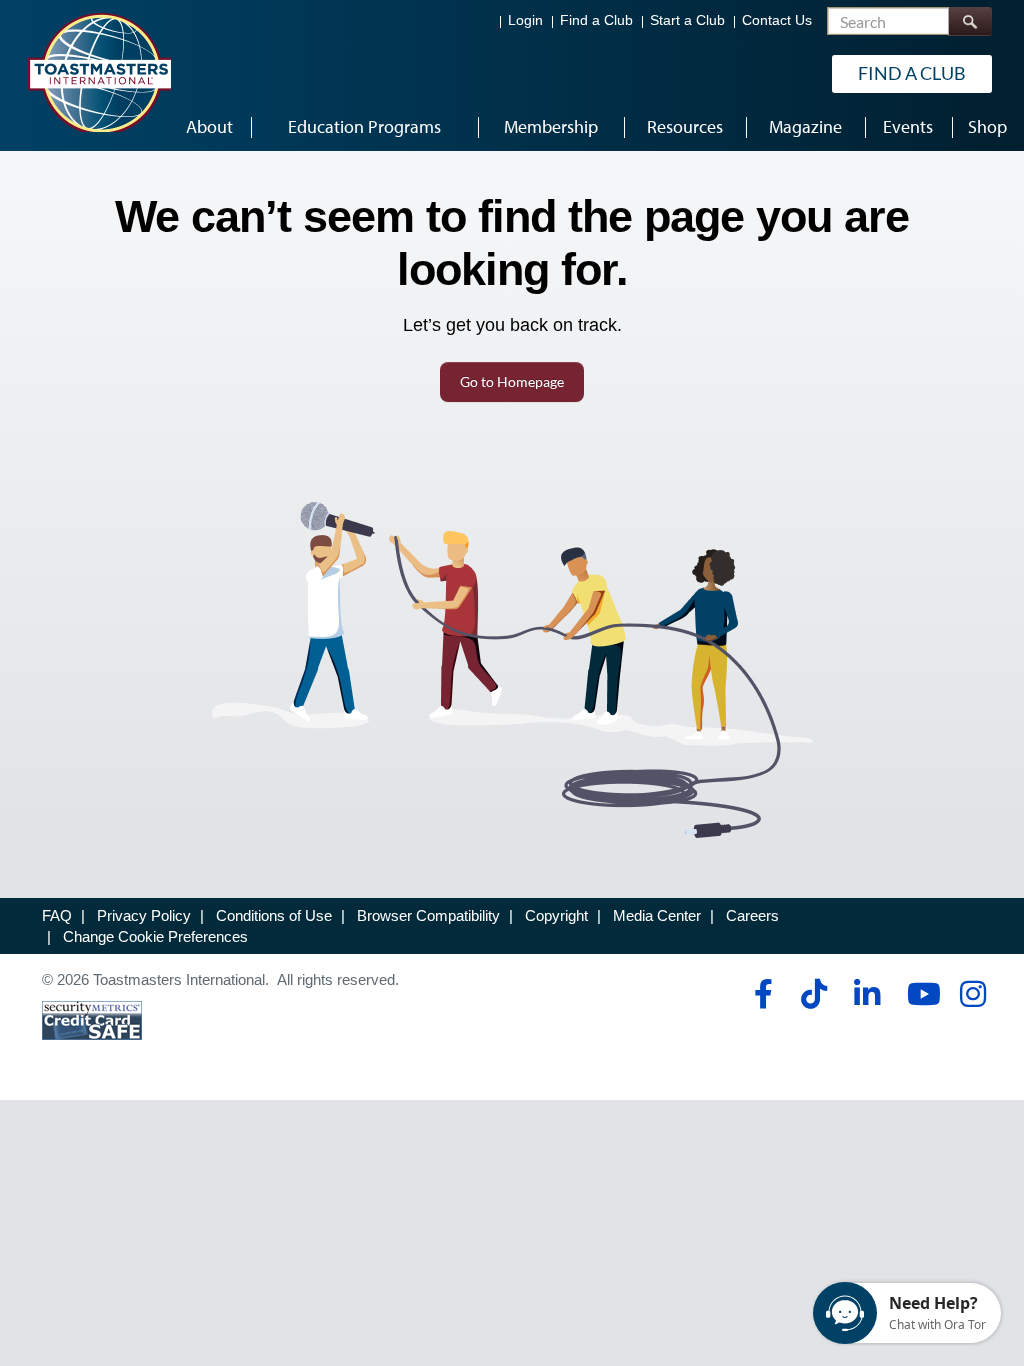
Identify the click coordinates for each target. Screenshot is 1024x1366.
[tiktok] (813, 994)
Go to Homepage (512, 381)
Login (525, 20)
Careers (752, 915)
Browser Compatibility (428, 915)
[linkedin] (866, 994)
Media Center (657, 915)
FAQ (57, 915)
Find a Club (596, 20)
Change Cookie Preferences (155, 936)
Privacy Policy (144, 915)
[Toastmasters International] (99, 72)
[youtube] (919, 994)
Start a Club (687, 20)
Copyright (556, 915)
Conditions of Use (274, 915)
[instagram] (972, 994)
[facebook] (760, 994)
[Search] (970, 21)
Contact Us (777, 20)
